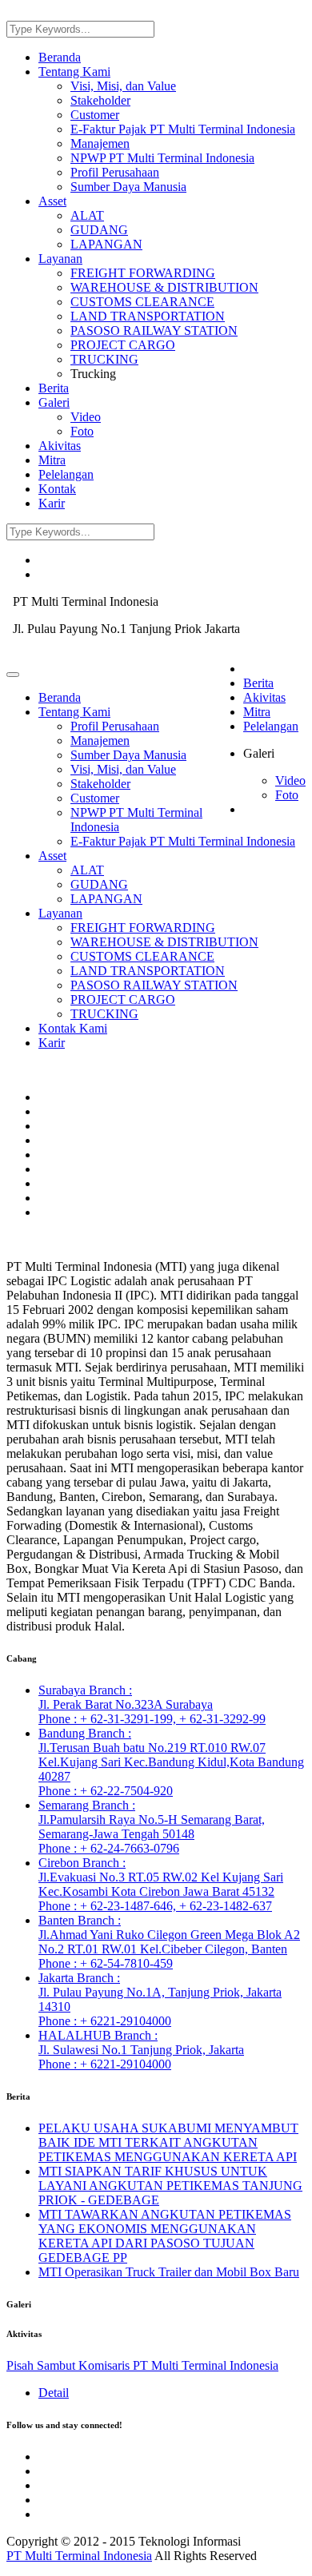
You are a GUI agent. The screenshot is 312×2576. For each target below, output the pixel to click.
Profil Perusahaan (115, 172)
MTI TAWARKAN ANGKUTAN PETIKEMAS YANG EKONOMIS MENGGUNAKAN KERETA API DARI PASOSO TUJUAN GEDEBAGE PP (165, 2236)
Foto (82, 431)
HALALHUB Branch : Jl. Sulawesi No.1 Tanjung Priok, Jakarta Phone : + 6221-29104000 (141, 2050)
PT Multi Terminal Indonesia (79, 2556)
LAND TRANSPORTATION (148, 316)
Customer (95, 115)
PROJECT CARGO (123, 345)
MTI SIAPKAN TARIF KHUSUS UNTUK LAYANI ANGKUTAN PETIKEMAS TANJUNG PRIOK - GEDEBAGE (170, 2186)
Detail (54, 2393)
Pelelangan (66, 474)
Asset (52, 201)
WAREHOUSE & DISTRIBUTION (164, 287)
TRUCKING (104, 359)
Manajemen (100, 143)
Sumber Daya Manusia (128, 187)
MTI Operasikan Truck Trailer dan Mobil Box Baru (169, 2272)
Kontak (57, 489)
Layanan (60, 259)
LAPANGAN (106, 244)
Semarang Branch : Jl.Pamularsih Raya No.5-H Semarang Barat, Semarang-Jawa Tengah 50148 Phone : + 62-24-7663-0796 (152, 1827)
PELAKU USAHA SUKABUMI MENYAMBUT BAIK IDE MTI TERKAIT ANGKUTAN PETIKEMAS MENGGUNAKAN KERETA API (168, 2142)
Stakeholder (100, 100)
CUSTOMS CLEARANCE (142, 302)
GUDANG (99, 230)
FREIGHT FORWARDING (143, 273)
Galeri (54, 402)
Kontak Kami (73, 1028)
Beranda (60, 57)
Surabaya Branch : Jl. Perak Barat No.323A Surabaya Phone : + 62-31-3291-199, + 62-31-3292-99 (152, 1704)
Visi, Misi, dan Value (123, 86)
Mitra (52, 460)
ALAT (87, 215)
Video (86, 417)
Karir (52, 503)
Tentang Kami (74, 72)
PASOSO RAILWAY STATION (154, 330)
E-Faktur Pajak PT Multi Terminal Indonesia (183, 129)
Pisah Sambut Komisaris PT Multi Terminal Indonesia (142, 2365)
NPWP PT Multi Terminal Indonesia (162, 158)
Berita (54, 388)
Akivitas (60, 446)
